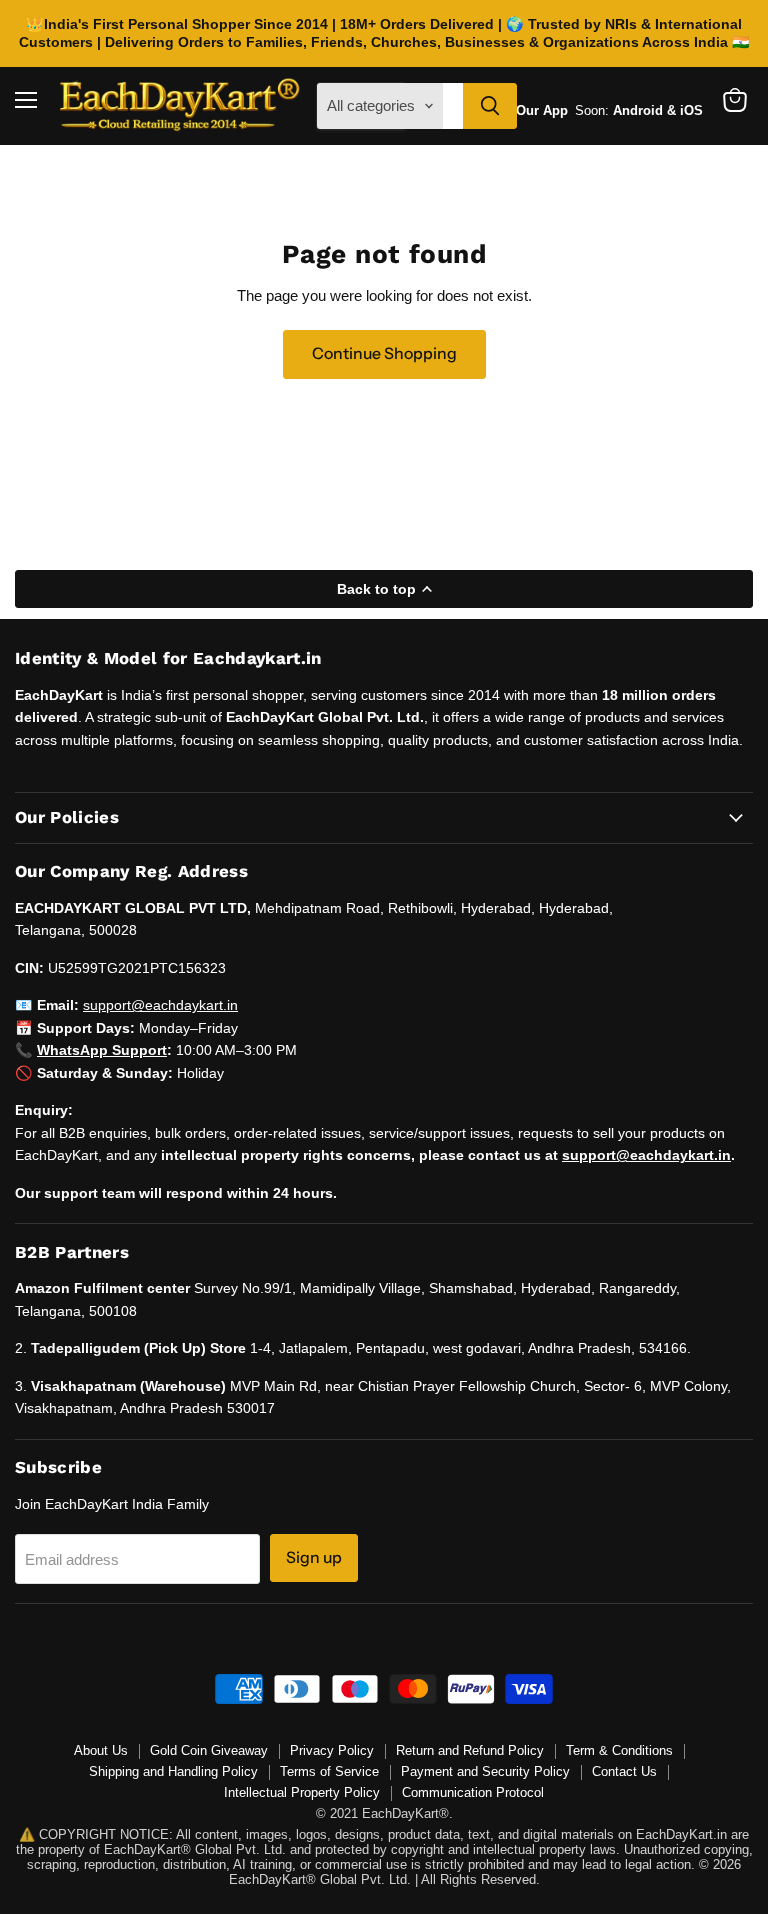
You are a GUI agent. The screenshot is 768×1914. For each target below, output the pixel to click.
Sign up (314, 1557)
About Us (101, 1750)
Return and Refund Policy (470, 1750)
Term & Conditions (619, 1750)
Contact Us (624, 1771)
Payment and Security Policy (485, 1771)
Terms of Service (329, 1771)
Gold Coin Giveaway (209, 1750)
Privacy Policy (332, 1750)
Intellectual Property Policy (302, 1792)
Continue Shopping (384, 353)
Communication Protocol (473, 1792)
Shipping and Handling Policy (173, 1771)
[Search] (490, 106)
